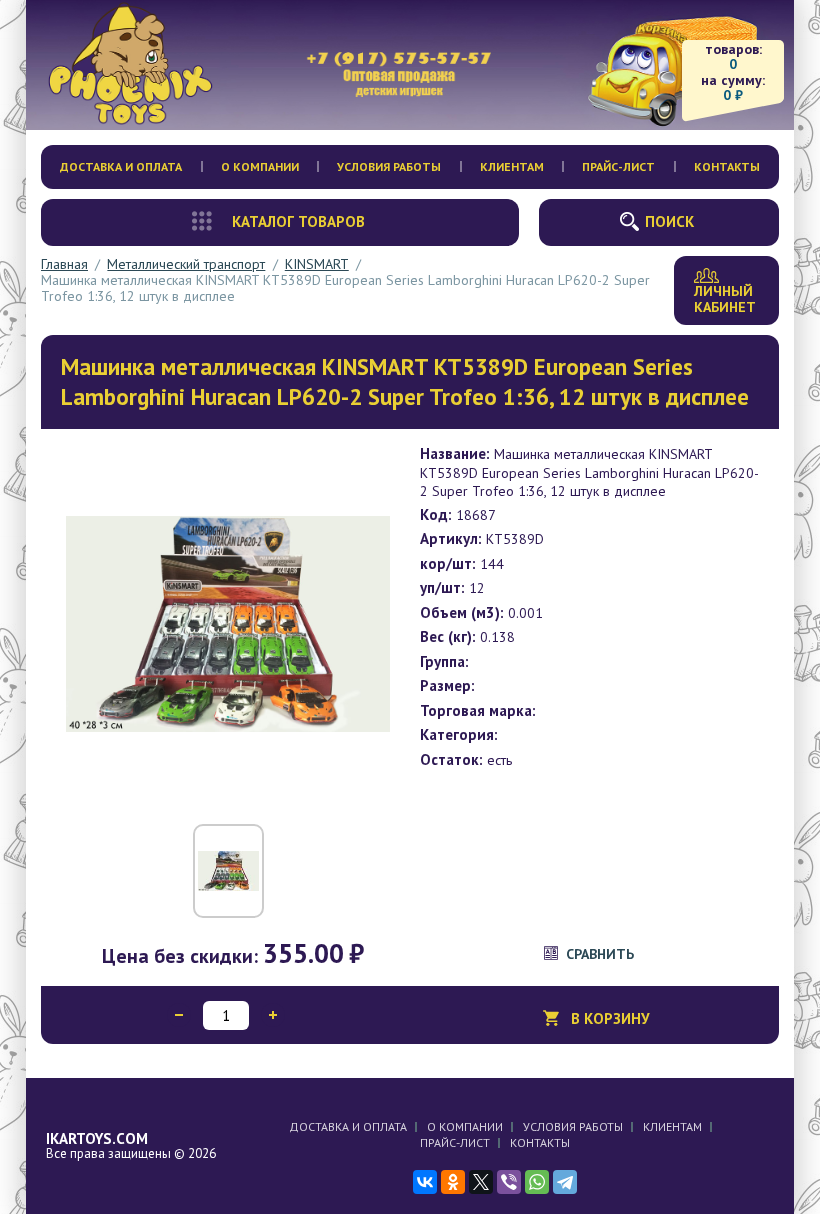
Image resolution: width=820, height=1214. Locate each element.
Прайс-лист (618, 166)
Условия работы (389, 166)
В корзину (610, 1018)
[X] (481, 1182)
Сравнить (600, 954)
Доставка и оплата (121, 166)
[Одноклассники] (453, 1182)
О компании (260, 166)
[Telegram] (565, 1182)
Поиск (669, 221)
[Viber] (509, 1182)
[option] (228, 624)
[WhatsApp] (537, 1182)
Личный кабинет (725, 299)
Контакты (727, 166)
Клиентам (512, 166)
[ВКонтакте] (425, 1182)
